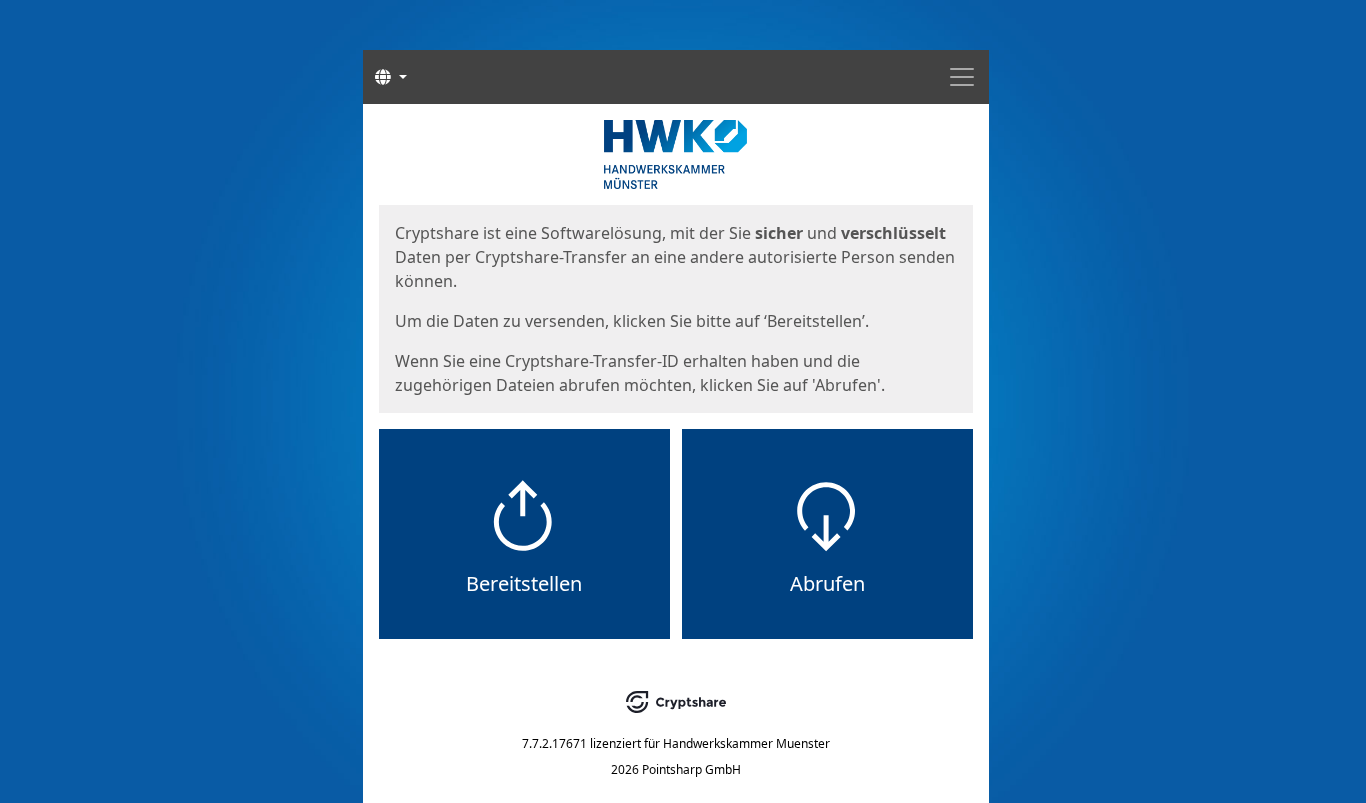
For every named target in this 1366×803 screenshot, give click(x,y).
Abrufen (827, 583)
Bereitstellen (524, 583)
